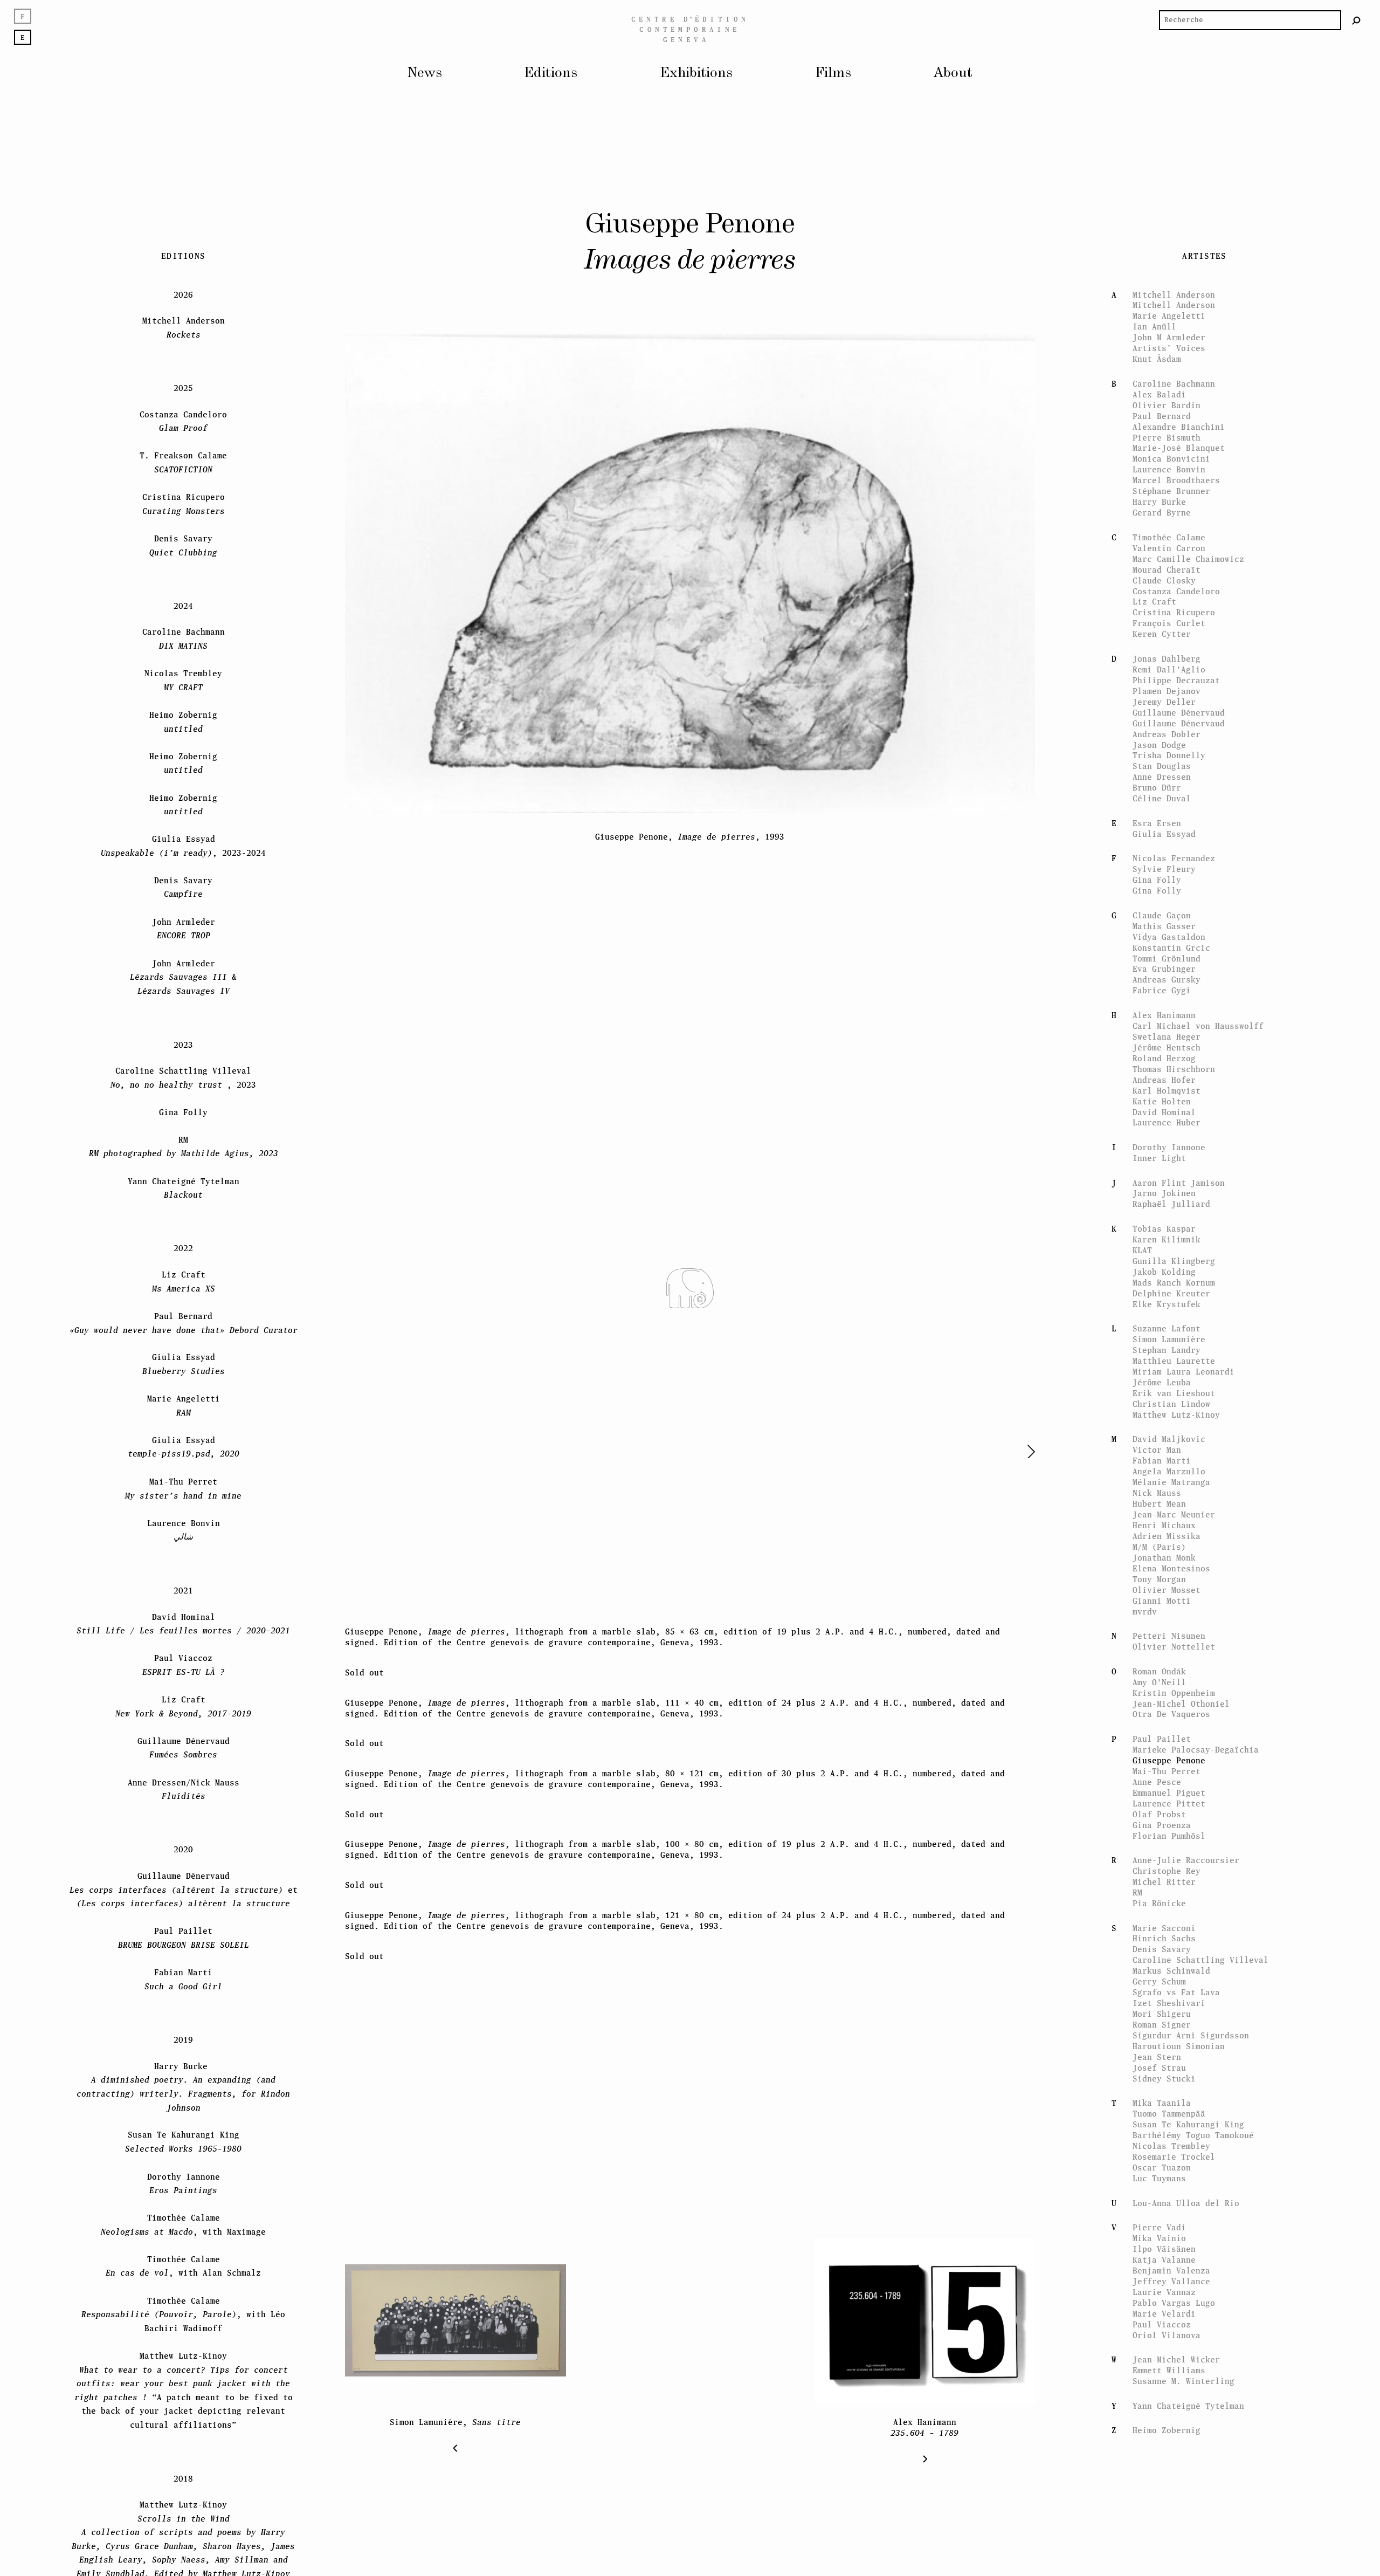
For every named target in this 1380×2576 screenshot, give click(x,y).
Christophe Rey (1167, 1835)
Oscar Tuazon (1162, 2132)
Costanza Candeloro (1176, 556)
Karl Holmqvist (1167, 1055)
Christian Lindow (1171, 1368)
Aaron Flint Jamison (1179, 1147)
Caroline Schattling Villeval (1200, 1924)
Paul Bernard (1162, 380)
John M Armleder (1169, 302)
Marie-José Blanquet (1179, 412)
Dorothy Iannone (1169, 1112)
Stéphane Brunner (1171, 455)
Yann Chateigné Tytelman (1188, 2370)
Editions (551, 73)
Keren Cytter (1162, 598)
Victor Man (1157, 1414)
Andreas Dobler (1167, 699)
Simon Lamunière (1169, 1304)
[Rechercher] (1357, 20)
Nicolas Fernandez (1174, 823)
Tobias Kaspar (1164, 1193)
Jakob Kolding (1164, 1236)
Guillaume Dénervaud (1179, 677)
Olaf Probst (1159, 1779)
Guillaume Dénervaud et (184, 1854)
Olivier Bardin (1167, 370)
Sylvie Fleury (1164, 833)
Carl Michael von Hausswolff (1198, 990)
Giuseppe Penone (1169, 1725)
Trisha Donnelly (1169, 720)
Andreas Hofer (1164, 1044)
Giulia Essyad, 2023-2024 (183, 810)
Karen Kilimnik (1167, 1204)
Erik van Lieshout (1174, 1358)
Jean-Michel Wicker (1176, 2324)
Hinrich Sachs (1164, 1903)
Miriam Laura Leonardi (1184, 1336)
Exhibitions (696, 73)
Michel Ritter (1164, 1846)
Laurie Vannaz (1164, 2256)
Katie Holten (1162, 1066)
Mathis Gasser (1164, 891)
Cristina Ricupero (1174, 577)
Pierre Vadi (1159, 2192)
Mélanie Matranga (1171, 1447)
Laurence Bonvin (1169, 434)
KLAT (1142, 1215)
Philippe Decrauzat (1176, 645)
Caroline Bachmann (1174, 348)
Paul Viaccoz (1162, 2289)
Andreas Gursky (1167, 944)
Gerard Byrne (1162, 477)
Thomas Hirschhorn (1174, 1033)
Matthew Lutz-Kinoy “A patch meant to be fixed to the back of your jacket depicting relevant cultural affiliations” (184, 2355)
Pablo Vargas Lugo (1174, 2267)
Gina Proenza (1162, 1790)
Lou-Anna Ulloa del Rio (1186, 2168)
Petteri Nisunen (1169, 1600)
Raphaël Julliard (1171, 1168)
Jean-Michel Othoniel (1181, 1668)
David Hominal (1164, 1077)
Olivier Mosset (1167, 1554)
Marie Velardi (1164, 2278)
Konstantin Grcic (1171, 912)
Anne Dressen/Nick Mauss (184, 1753)
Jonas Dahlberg (1167, 623)
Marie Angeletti (1169, 280)
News (425, 73)
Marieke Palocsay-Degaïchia (1196, 1714)
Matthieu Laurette (1174, 1325)
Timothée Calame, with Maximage (183, 2189)
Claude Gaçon (1162, 880)
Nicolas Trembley (1171, 2110)
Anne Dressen (1162, 741)
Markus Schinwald (1171, 1935)
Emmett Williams (1169, 2335)
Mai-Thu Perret (1167, 1736)
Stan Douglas (1162, 730)
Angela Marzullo (1169, 1436)
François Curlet (1169, 588)
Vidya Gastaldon (1169, 901)
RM (1137, 1857)
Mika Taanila (1162, 2067)
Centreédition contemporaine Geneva (690, 29)
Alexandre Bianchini (1179, 391)
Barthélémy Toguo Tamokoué (1193, 2100)
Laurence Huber (1167, 1087)
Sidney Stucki (1164, 2043)
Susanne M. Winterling (1184, 2345)
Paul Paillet (1162, 1703)
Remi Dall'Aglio (1169, 634)
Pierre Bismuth (1167, 402)
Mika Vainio (1159, 2203)
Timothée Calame (1169, 502)
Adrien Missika (1167, 1500)
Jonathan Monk (1164, 1522)
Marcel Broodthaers (1176, 445)
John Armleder (184, 893)
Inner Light (1159, 1122)
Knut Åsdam (1157, 323)
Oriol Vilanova (1167, 2300)
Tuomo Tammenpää (1169, 2078)
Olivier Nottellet (1174, 1611)
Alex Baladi (1159, 359)
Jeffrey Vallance (1171, 2246)
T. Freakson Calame (183, 427)
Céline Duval (1162, 763)
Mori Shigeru (1162, 1978)
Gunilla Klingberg (1174, 1225)
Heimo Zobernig (1167, 2395)
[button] (1004, 1452)
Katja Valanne (1164, 2224)
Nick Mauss (1157, 1457)
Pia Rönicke (1159, 1868)
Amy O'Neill (1159, 1647)
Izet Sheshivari (1169, 1967)
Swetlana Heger (1167, 1001)
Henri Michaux (1164, 1490)
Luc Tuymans (1159, 2143)
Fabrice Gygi (1162, 955)
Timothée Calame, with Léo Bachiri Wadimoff (183, 2279)
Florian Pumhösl (1169, 1800)
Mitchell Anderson (1174, 259)
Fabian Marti (1162, 1425)
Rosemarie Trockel (1174, 2121)
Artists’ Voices (1169, 312)
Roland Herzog (1164, 1023)
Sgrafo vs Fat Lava (1176, 1957)
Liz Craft (1154, 566)
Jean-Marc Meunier (1174, 1479)
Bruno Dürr (1157, 752)
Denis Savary (1162, 1914)
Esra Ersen (1157, 788)
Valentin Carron (1169, 513)
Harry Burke (1159, 466)
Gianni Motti (1162, 1565)
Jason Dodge (1159, 709)
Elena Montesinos (1171, 1533)
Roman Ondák (1159, 1636)
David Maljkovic (1169, 1403)
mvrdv (1145, 1576)
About (953, 73)
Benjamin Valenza (1171, 2235)
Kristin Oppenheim (1174, 1657)
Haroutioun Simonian (1179, 2011)
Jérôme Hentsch (1167, 1012)
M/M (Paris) (1159, 1511)
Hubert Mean (1159, 1468)
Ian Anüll (1154, 291)
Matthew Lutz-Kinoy (1176, 1379)
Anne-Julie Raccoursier (1186, 1825)
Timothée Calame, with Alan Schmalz (183, 2231)
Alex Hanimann (1164, 980)
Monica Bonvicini (1171, 423)
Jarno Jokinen (1164, 1158)
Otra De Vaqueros (1171, 1678)
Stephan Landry (1167, 1314)
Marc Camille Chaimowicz (1188, 523)
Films (833, 73)
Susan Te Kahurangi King (1188, 2089)
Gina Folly (1157, 844)
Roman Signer (1162, 1989)
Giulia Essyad (1164, 798)
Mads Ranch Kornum (1174, 1247)
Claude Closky (1164, 545)
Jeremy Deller (1164, 666)
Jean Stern (1157, 2021)
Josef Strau (1159, 2032)
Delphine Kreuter (1171, 1258)
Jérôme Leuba (1162, 1347)
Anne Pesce (1157, 1746)
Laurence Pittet (1169, 1768)
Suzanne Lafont (1167, 1293)
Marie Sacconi (1164, 1892)
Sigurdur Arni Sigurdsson (1191, 2000)
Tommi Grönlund (1167, 923)
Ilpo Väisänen (1164, 2213)
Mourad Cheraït (1167, 534)
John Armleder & (183, 942)
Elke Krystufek (1167, 1269)
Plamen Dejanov (1167, 655)
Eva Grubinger (1164, 933)
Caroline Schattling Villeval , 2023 (183, 1042)
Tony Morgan (1159, 1544)
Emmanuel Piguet (1169, 1757)
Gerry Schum (1159, 1946)
